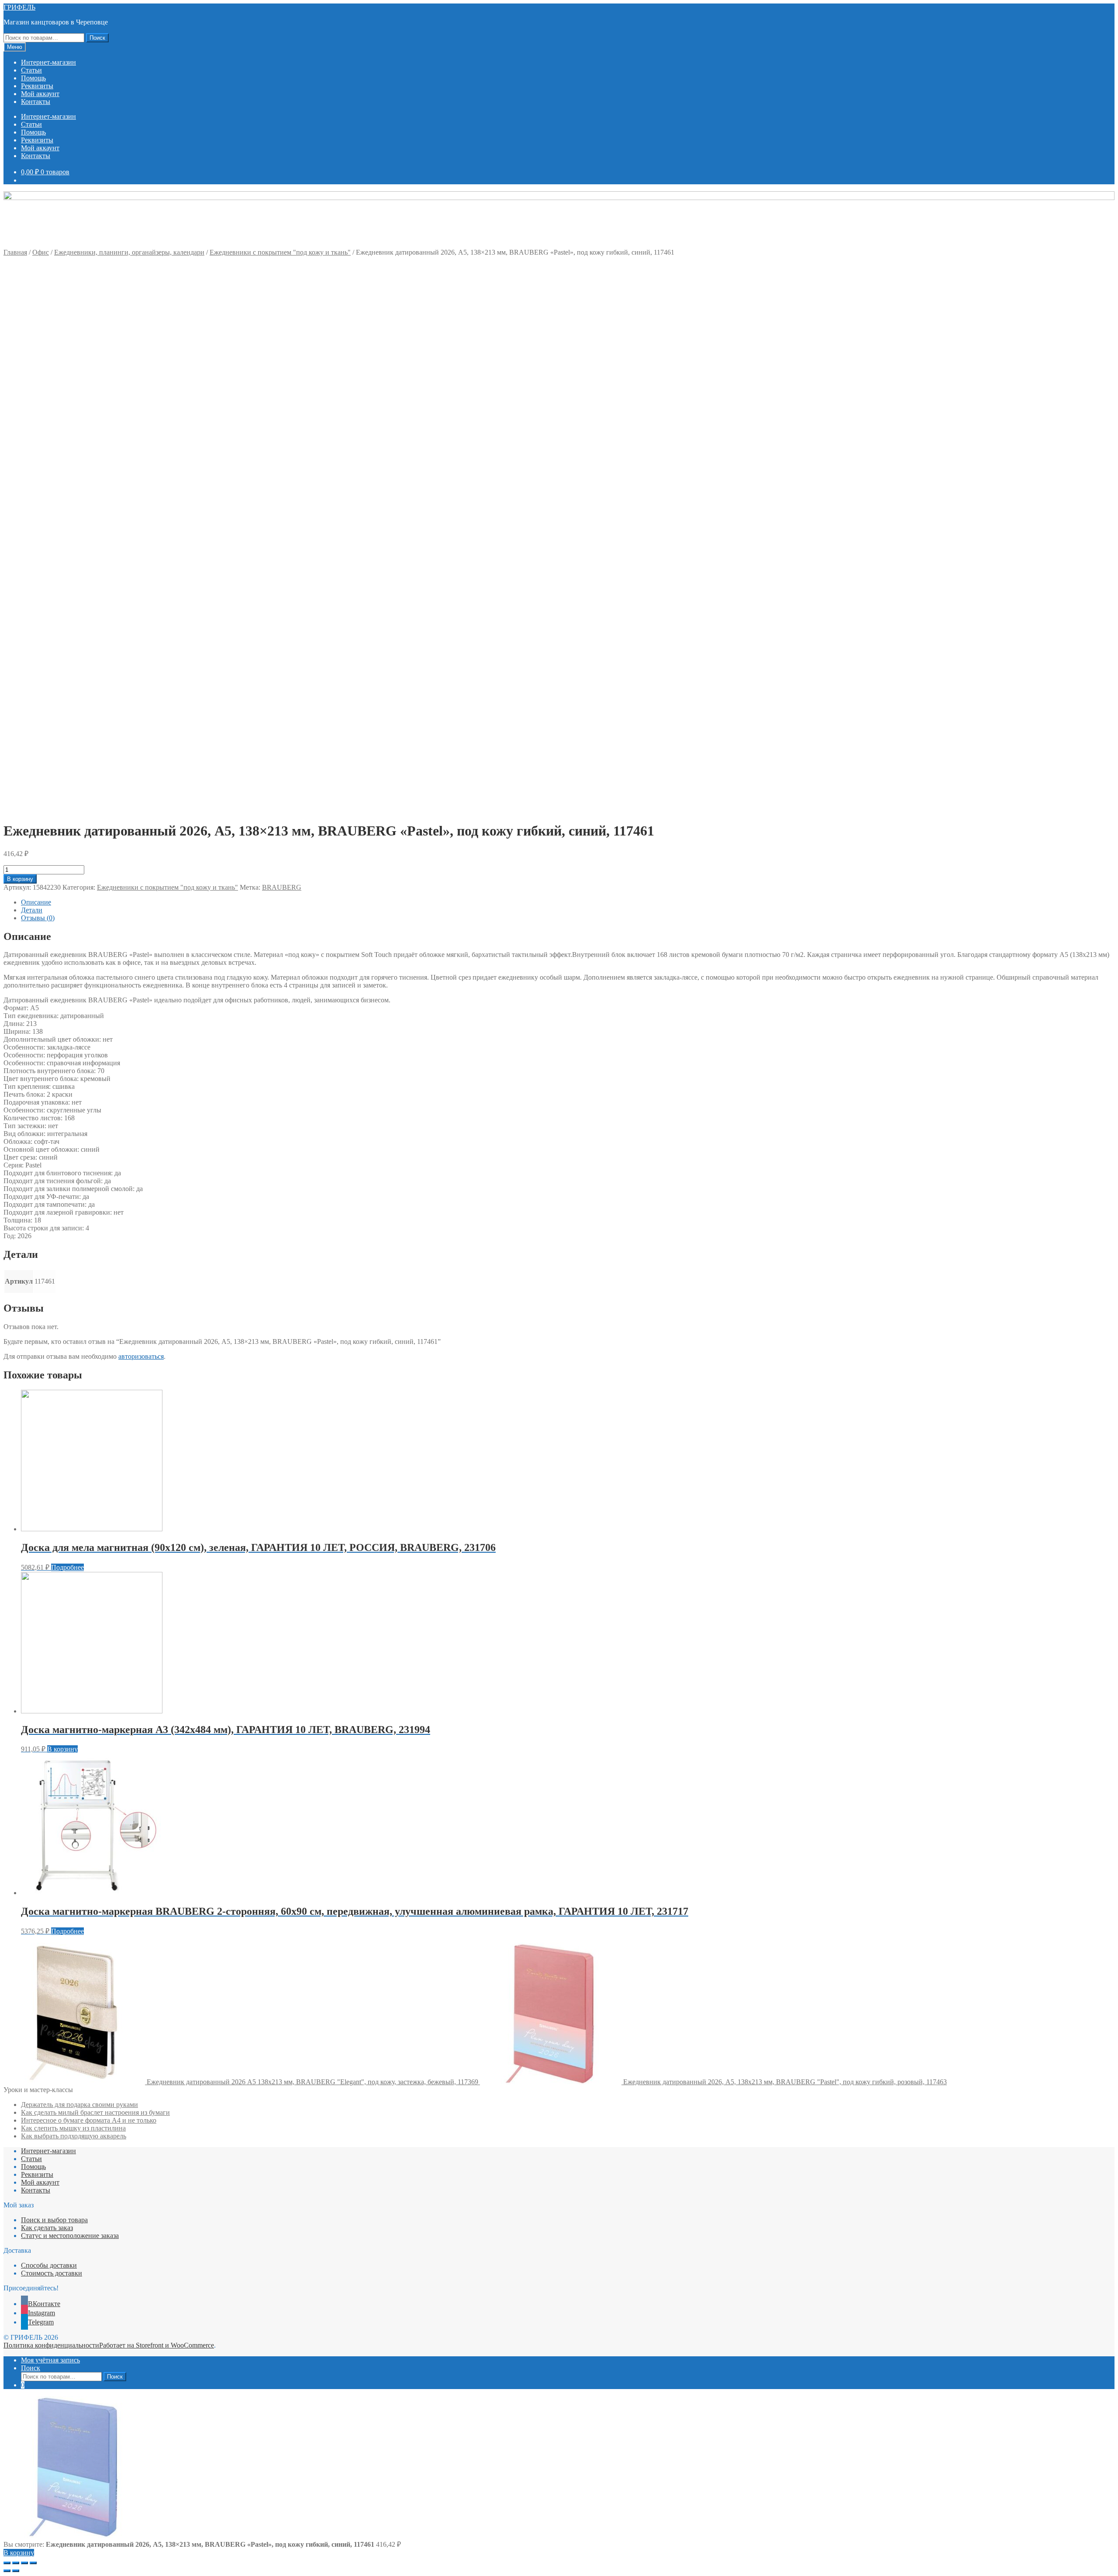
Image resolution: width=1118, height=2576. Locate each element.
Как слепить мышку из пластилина (73, 2128)
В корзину (20, 879)
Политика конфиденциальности (51, 2345)
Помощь (33, 78)
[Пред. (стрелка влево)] (7, 2571)
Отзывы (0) (38, 918)
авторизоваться (141, 1356)
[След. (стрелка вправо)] (16, 2571)
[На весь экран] (24, 2563)
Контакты (36, 102)
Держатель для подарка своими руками (79, 2105)
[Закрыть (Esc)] (7, 2563)
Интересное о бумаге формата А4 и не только (89, 2120)
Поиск (97, 38)
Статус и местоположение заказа (70, 2236)
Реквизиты (37, 86)
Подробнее (67, 1567)
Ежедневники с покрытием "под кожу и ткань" (280, 252)
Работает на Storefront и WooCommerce (157, 2345)
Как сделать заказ (47, 2228)
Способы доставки (49, 2265)
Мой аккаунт (40, 94)
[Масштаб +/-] (33, 2563)
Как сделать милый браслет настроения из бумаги (95, 2112)
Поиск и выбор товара (54, 2220)
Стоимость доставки (52, 2273)
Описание (36, 902)
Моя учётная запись (50, 2360)
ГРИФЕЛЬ (19, 7)
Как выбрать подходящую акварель (74, 2136)
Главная (15, 252)
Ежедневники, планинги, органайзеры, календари (129, 252)
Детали (32, 910)
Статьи (31, 70)
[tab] (568, 902)
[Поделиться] (16, 2563)
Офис (41, 252)
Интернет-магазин (48, 62)
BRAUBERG (282, 887)
